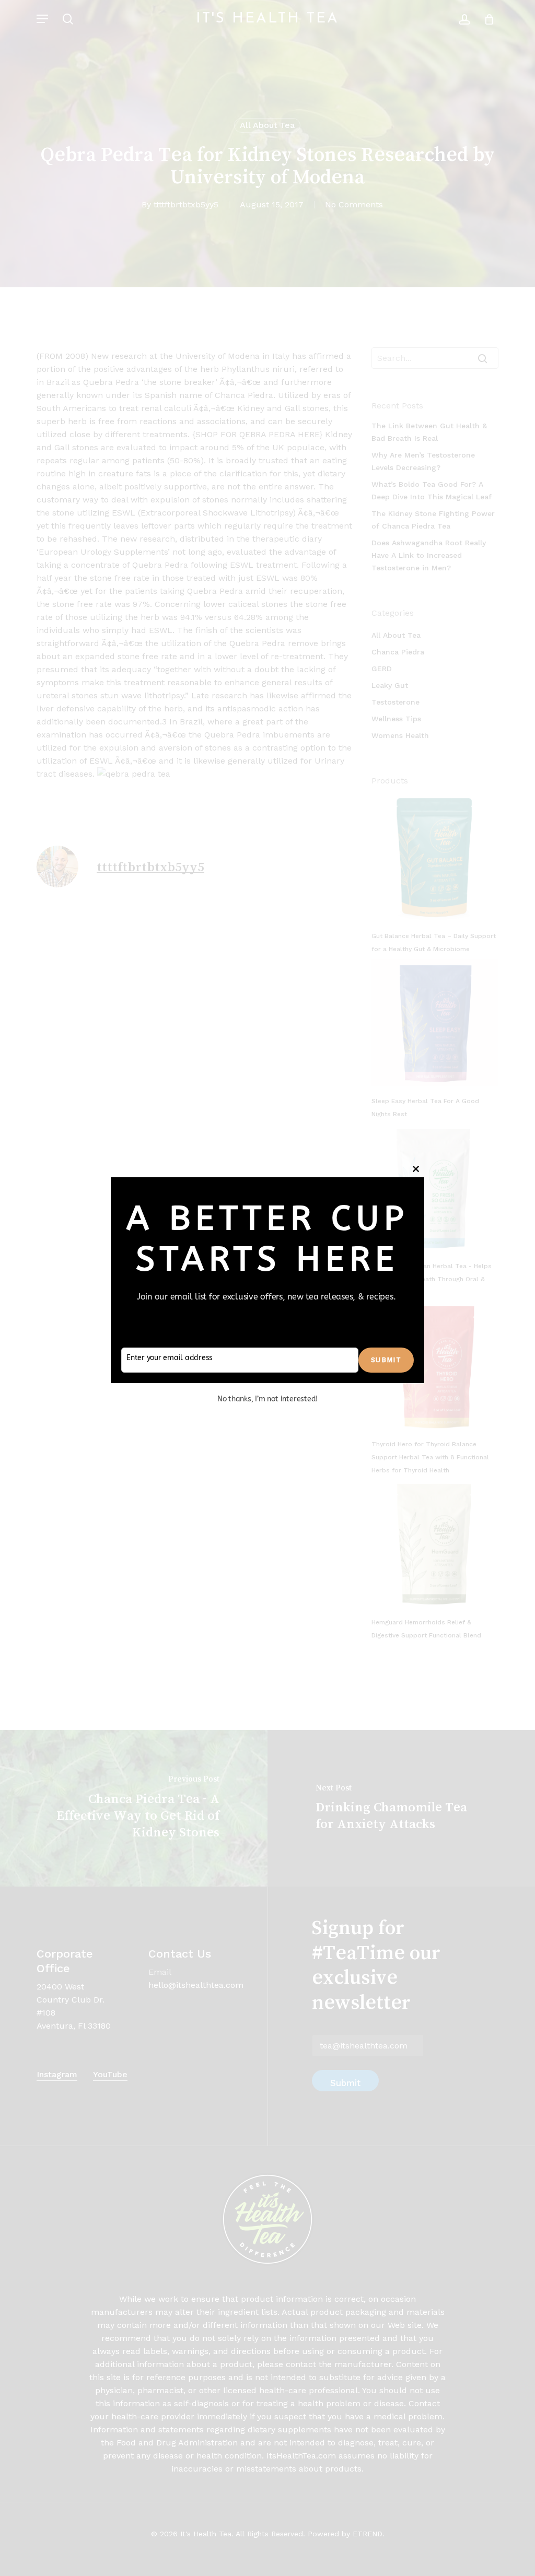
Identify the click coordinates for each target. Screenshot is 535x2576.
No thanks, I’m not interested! (267, 1399)
